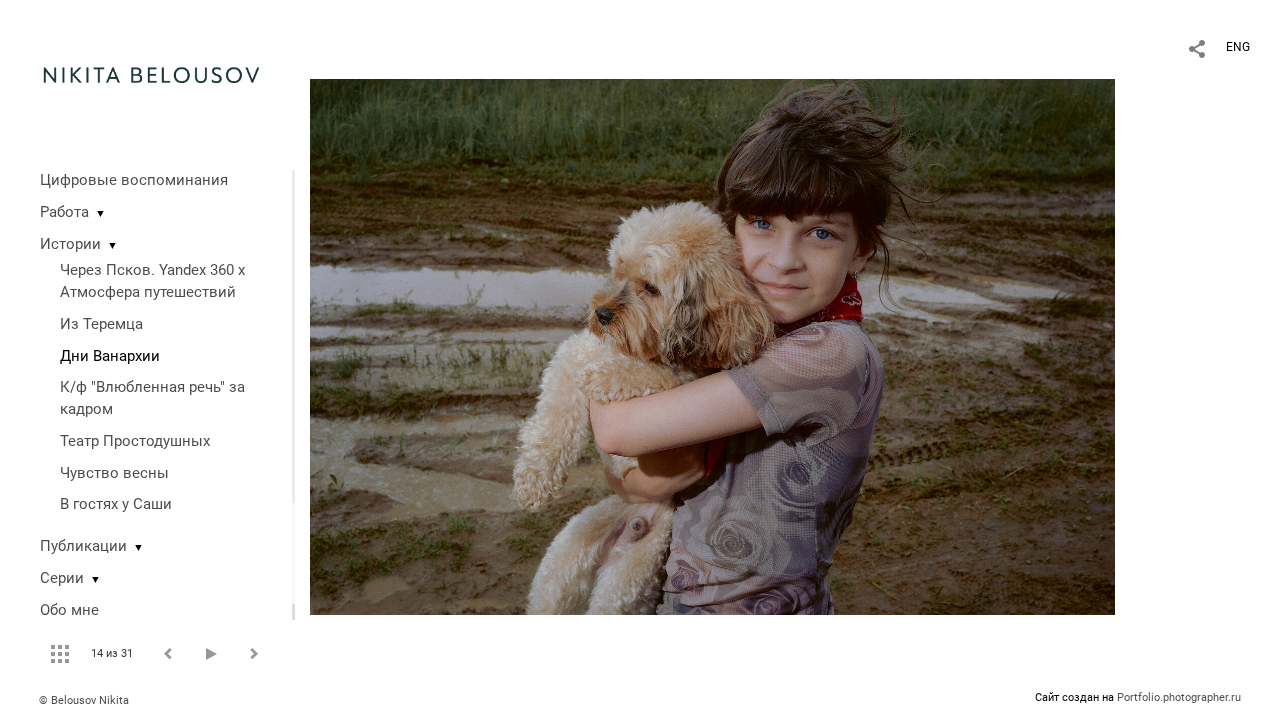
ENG (1238, 47)
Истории (70, 244)
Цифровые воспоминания (134, 180)
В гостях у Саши (116, 504)
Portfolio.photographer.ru (1179, 697)
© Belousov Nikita (84, 700)
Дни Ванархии (110, 356)
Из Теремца (101, 324)
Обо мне (69, 610)
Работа (64, 212)
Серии (62, 578)
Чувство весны (114, 473)
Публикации (83, 546)
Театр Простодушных (135, 441)
